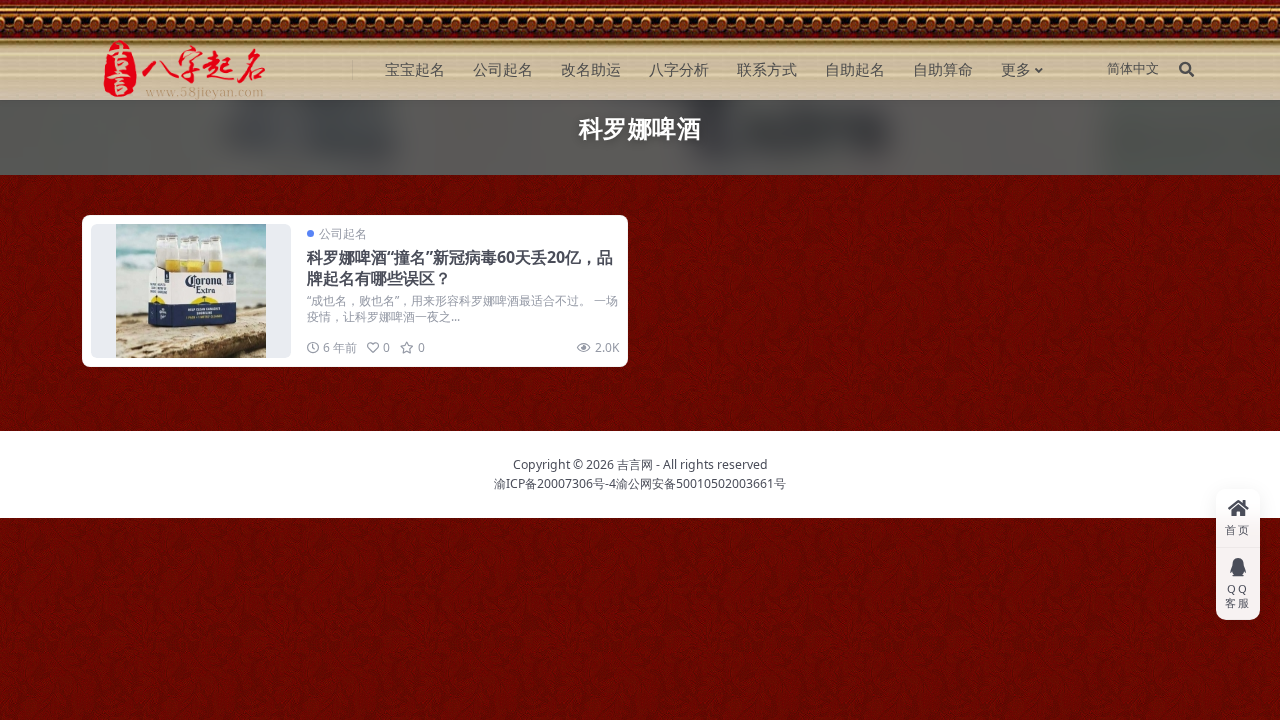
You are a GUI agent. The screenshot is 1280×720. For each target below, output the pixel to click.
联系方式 (767, 69)
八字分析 (679, 69)
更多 (1016, 69)
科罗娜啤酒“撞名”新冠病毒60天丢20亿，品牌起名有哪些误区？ (460, 267)
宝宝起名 (415, 69)
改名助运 (591, 69)
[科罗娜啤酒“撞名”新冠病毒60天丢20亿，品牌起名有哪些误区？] (191, 290)
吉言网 (635, 464)
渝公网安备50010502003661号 (701, 483)
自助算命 (943, 69)
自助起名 (855, 69)
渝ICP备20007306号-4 (555, 483)
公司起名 (503, 69)
